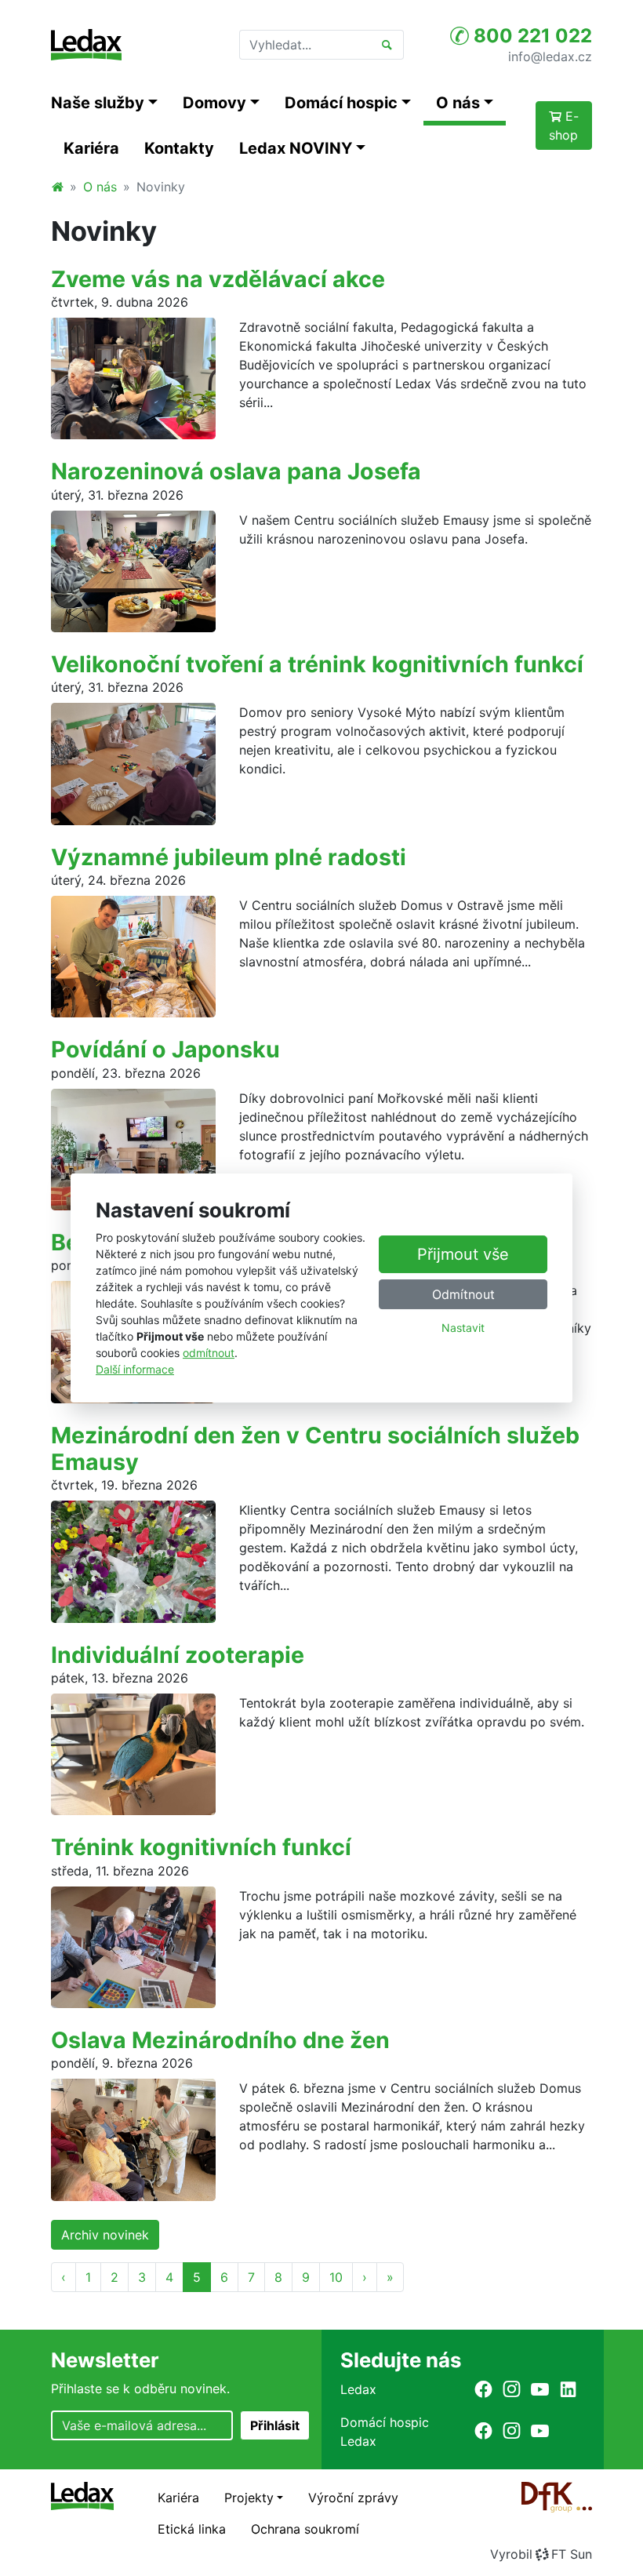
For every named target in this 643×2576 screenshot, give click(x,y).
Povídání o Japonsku (165, 1049)
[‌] (483, 2389)
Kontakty (179, 148)
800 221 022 (530, 36)
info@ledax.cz (550, 56)
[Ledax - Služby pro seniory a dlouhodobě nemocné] (57, 187)
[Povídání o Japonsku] (133, 1148)
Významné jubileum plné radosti (229, 857)
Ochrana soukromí (305, 2529)
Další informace (135, 1369)
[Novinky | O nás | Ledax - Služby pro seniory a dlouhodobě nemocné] (86, 45)
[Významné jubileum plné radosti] (133, 955)
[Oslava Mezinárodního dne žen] (133, 2138)
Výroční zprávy (353, 2498)
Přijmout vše (463, 1254)
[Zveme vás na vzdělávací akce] (133, 377)
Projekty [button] (249, 2498)
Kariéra (91, 148)
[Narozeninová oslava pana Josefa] (133, 570)
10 (336, 2277)
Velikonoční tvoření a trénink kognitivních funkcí (317, 664)
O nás (100, 187)
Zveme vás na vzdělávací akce (218, 279)
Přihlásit (275, 2425)
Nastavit (463, 1328)
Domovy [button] (214, 103)
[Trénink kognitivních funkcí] (133, 1946)
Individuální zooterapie (178, 1655)
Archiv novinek (105, 2235)
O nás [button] (458, 103)
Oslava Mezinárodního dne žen (220, 2040)
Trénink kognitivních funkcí (201, 1847)
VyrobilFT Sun (541, 2554)
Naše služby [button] (98, 103)
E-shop (564, 126)
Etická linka (192, 2529)
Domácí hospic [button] (341, 103)
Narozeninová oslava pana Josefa (236, 471)
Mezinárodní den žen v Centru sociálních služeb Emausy (315, 1448)
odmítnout (209, 1353)
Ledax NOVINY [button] (296, 148)
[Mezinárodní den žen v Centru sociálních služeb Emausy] (133, 1560)
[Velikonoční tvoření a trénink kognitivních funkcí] (133, 762)
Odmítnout (463, 1294)
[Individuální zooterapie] (133, 1753)
